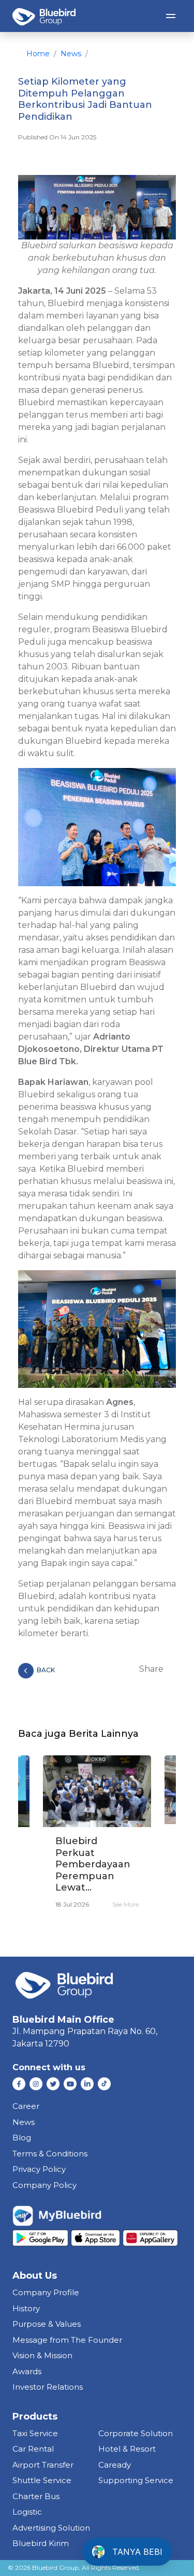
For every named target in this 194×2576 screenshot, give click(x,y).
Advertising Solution (51, 2528)
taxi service (35, 2433)
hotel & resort (127, 2449)
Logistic (27, 2512)
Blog (22, 2138)
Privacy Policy (39, 2169)
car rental (33, 2449)
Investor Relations (48, 2387)
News (71, 54)
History (26, 2308)
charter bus (36, 2496)
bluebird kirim (41, 2543)
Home (38, 54)
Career (26, 2106)
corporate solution (136, 2433)
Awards (27, 2371)
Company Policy (44, 2185)
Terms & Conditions (50, 2154)
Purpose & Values (47, 2324)
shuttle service (42, 2480)
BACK (46, 1670)
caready (115, 2465)
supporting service (136, 2480)
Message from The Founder (67, 2340)
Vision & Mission (42, 2355)
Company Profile (46, 2292)
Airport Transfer (43, 2465)
